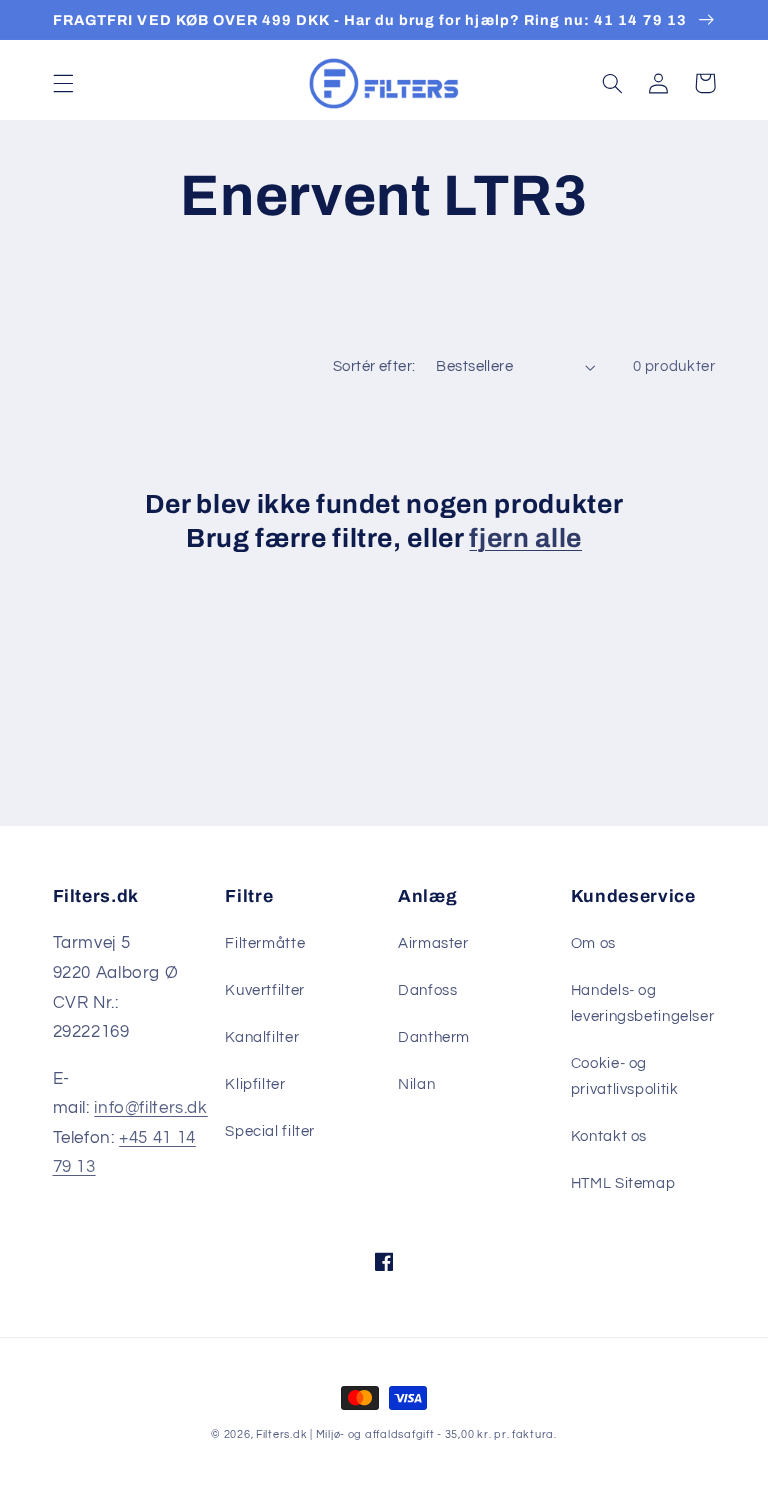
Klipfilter (255, 1084)
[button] (63, 83)
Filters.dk (281, 1434)
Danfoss (427, 990)
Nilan (416, 1084)
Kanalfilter (262, 1037)
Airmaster (433, 943)
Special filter (270, 1131)
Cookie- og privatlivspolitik (625, 1076)
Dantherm (434, 1037)
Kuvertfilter (265, 990)
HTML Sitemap (623, 1183)
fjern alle (525, 538)
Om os (593, 943)
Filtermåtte (265, 943)
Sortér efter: (374, 366)
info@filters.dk (150, 1108)
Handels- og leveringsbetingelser (643, 1003)
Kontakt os (609, 1136)
